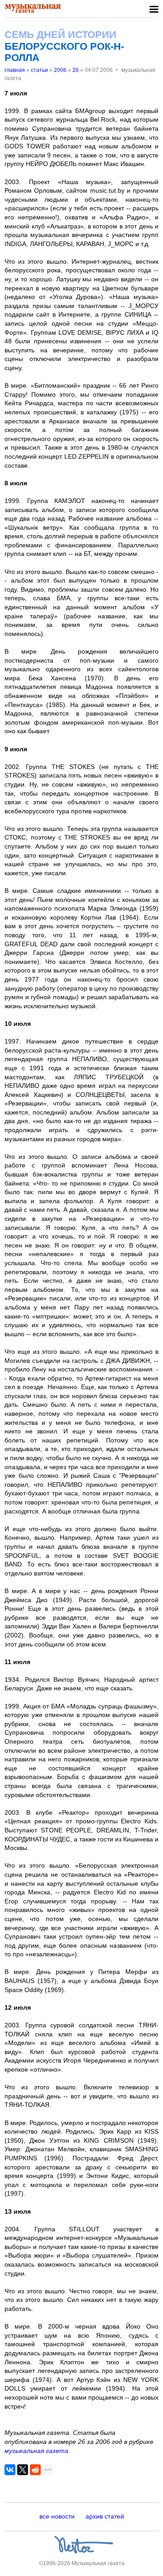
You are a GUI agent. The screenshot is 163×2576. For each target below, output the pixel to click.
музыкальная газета (36, 2451)
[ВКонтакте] (10, 2470)
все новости (57, 2516)
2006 (60, 70)
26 (76, 70)
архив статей (105, 2516)
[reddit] (35, 2470)
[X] (23, 2470)
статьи (39, 70)
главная (15, 70)
